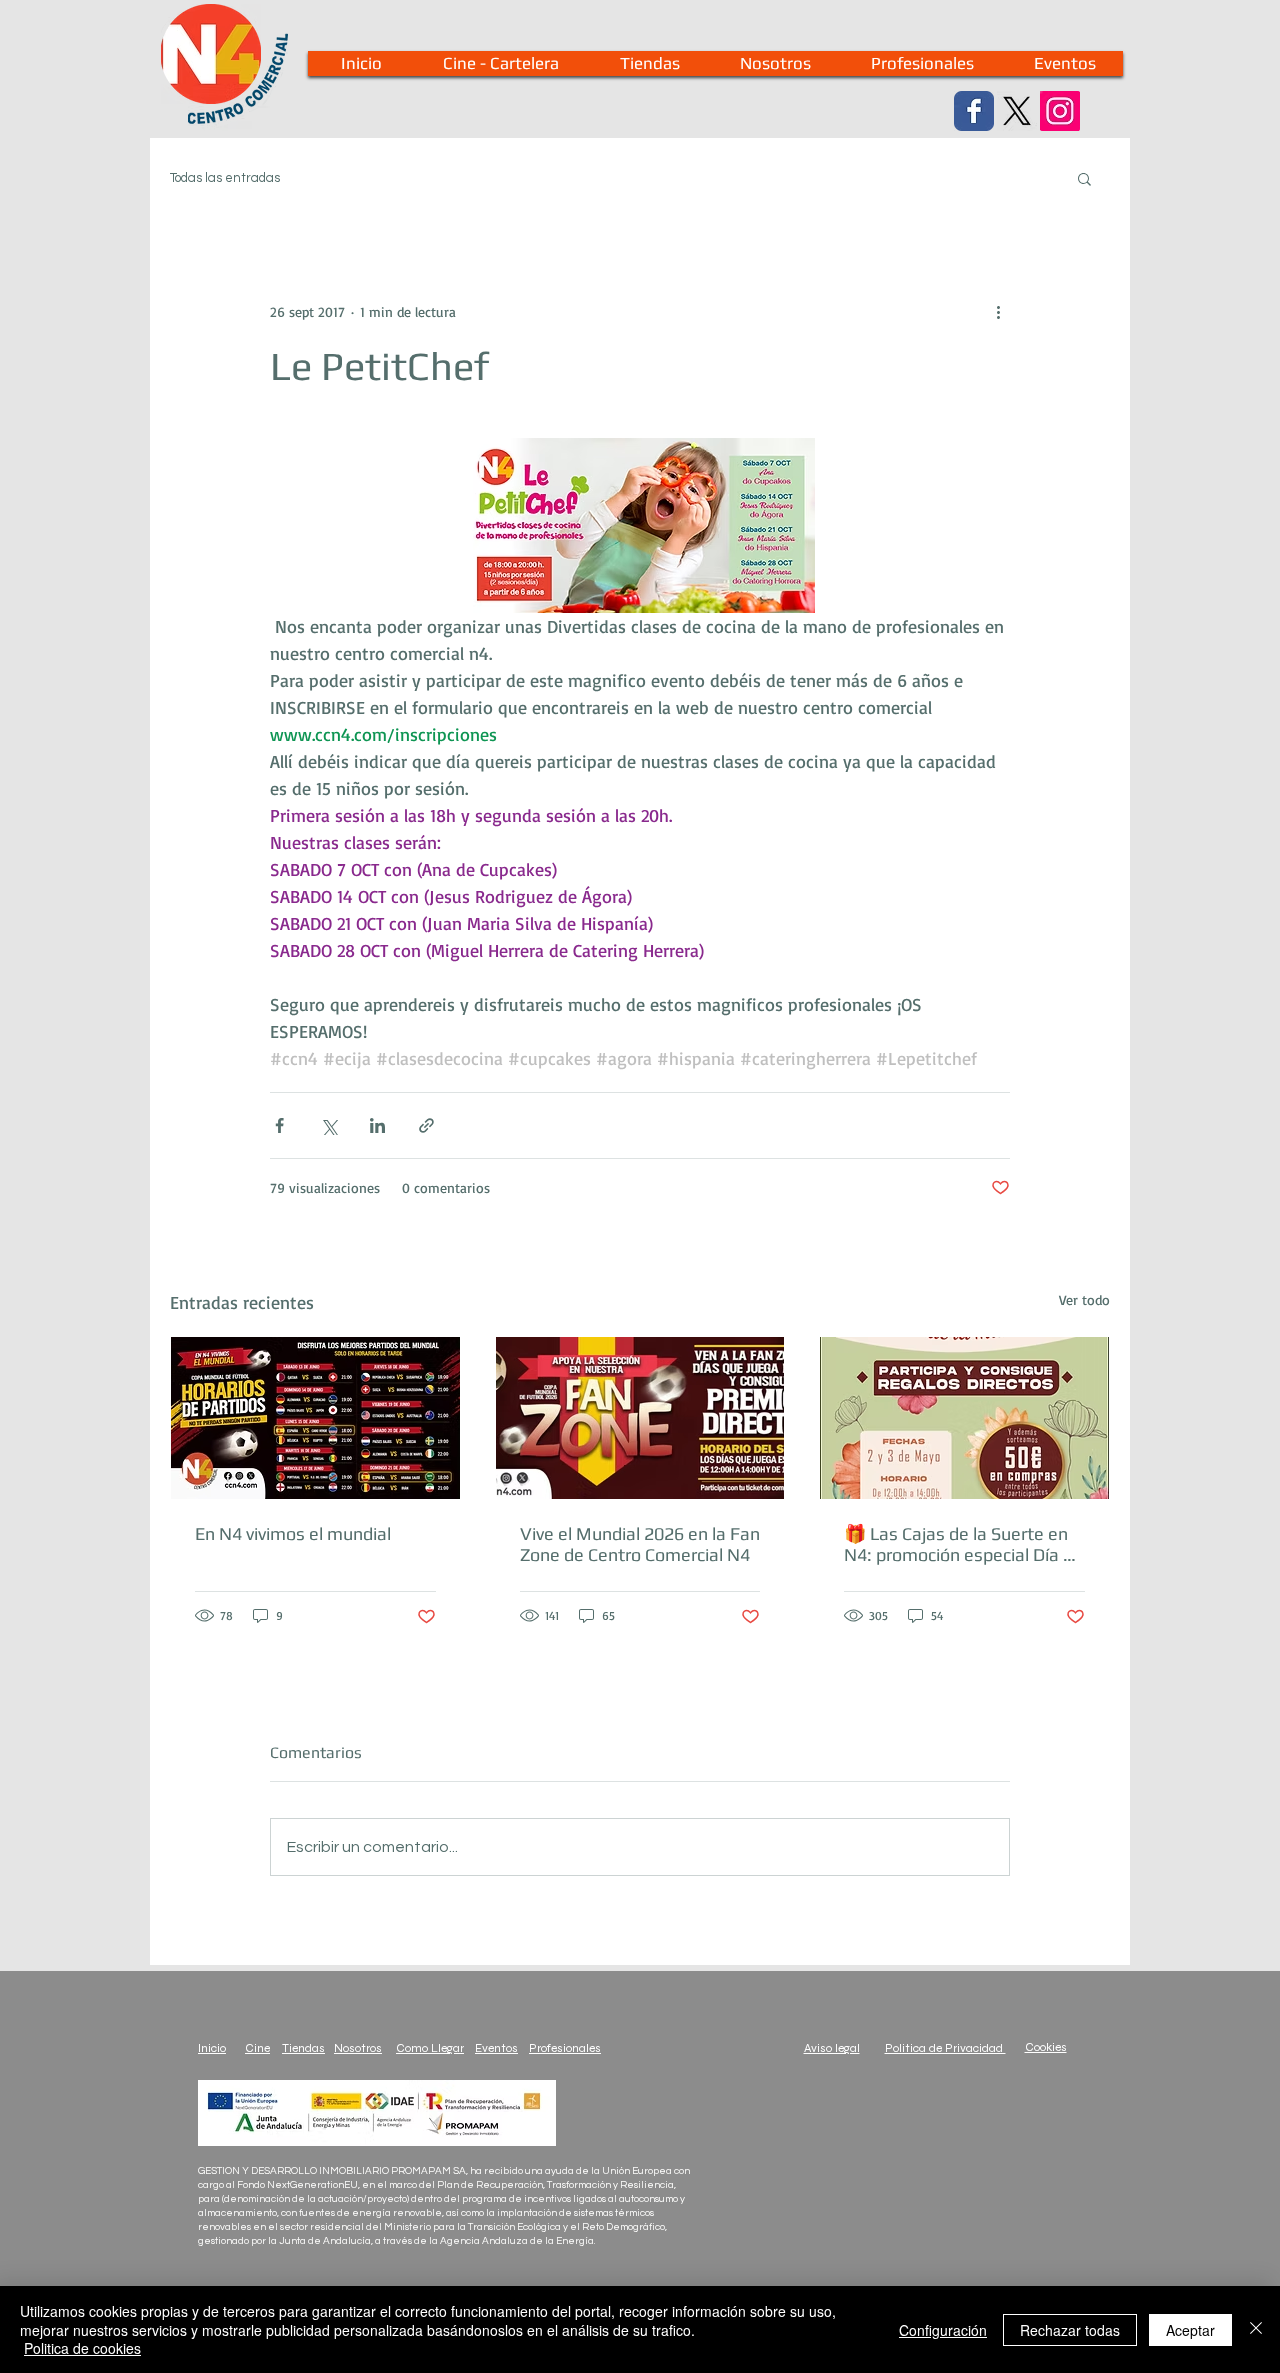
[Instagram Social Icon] (1060, 111)
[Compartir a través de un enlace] (426, 1125)
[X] (1017, 111)
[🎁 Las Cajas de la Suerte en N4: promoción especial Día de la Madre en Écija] (964, 1418)
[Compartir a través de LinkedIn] (377, 1125)
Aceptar (1190, 2330)
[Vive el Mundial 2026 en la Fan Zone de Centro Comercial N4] (640, 1418)
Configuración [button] (943, 2330)
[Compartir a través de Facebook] (279, 1125)
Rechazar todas (1070, 2330)
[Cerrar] (1256, 2329)
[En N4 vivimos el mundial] (315, 1418)
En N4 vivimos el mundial (293, 1533)
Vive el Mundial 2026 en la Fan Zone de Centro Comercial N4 (640, 1544)
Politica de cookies (82, 2348)
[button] (1084, 178)
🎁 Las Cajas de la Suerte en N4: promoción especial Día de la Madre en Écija (963, 1544)
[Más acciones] (998, 311)
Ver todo (1084, 1299)
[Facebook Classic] (974, 111)
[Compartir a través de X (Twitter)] (328, 1125)
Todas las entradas (225, 178)
